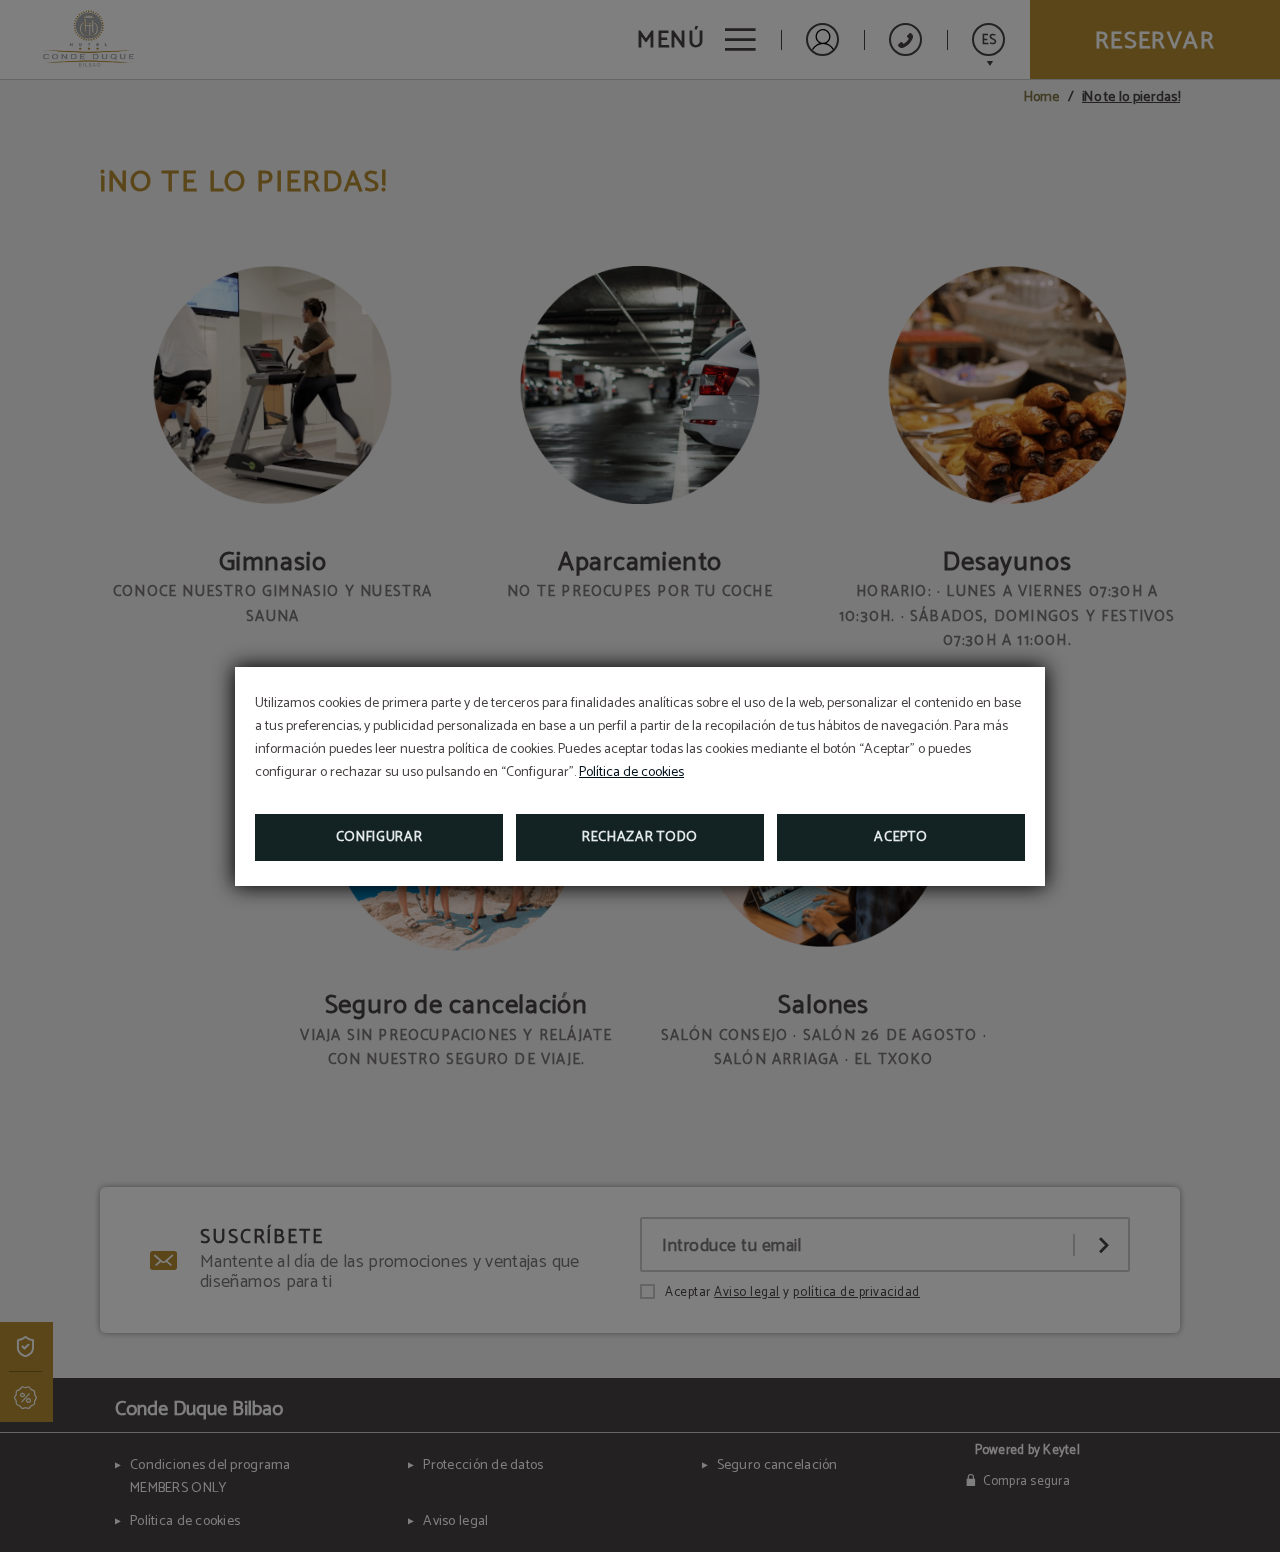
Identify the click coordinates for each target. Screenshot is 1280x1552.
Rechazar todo (640, 837)
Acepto (900, 837)
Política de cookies (631, 772)
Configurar (379, 837)
